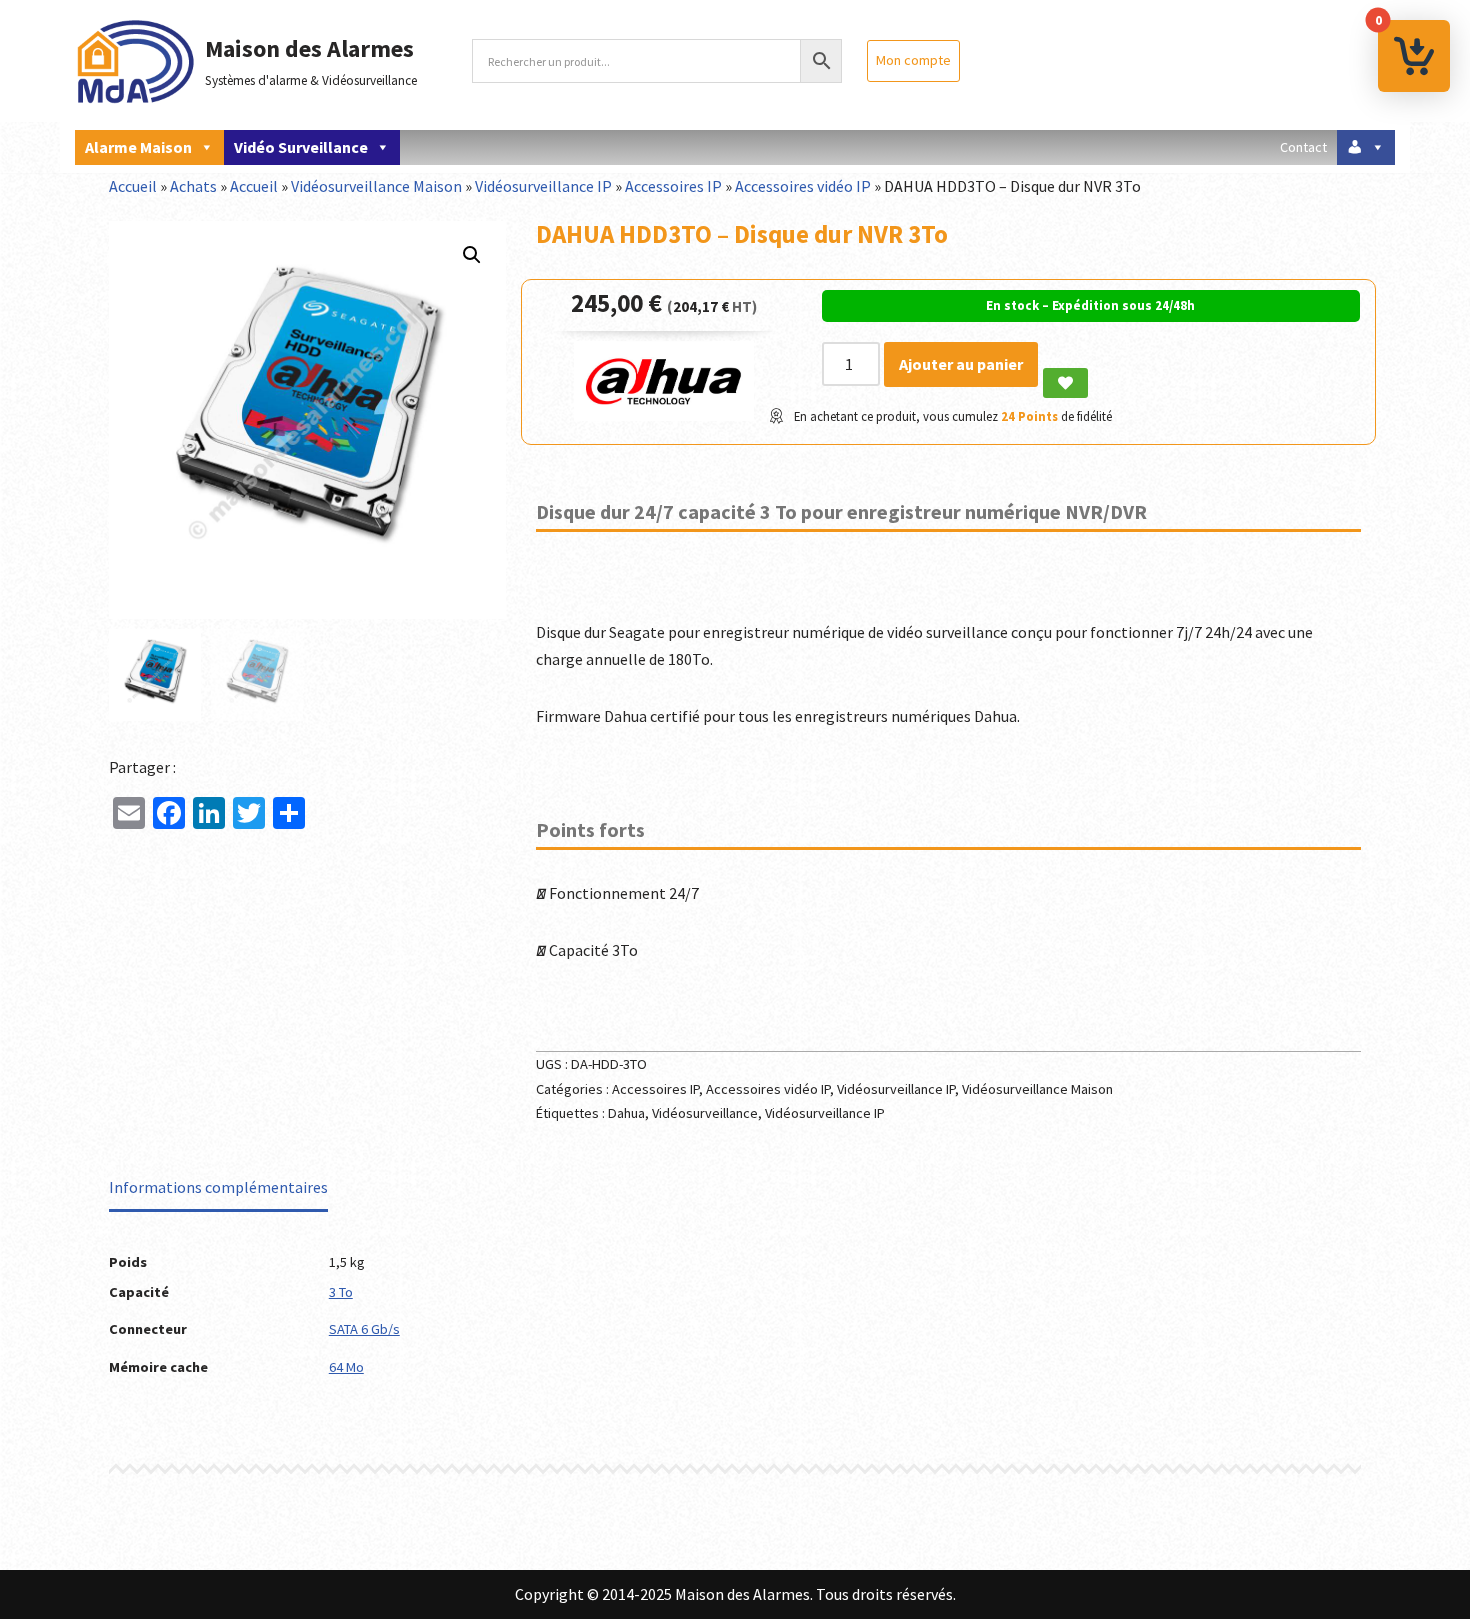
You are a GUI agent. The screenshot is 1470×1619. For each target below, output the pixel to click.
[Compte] (1366, 147)
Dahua (626, 1113)
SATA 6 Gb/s (364, 1329)
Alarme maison (138, 147)
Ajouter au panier (961, 364)
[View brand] (664, 415)
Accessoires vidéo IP (803, 186)
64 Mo (346, 1367)
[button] (472, 255)
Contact (1303, 147)
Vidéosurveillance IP (543, 186)
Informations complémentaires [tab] (218, 1187)
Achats (193, 186)
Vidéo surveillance (301, 147)
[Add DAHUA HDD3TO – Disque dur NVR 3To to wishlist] (1065, 383)
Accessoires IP (673, 186)
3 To (341, 1292)
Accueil (133, 186)
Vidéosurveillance (705, 1113)
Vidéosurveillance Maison (376, 186)
